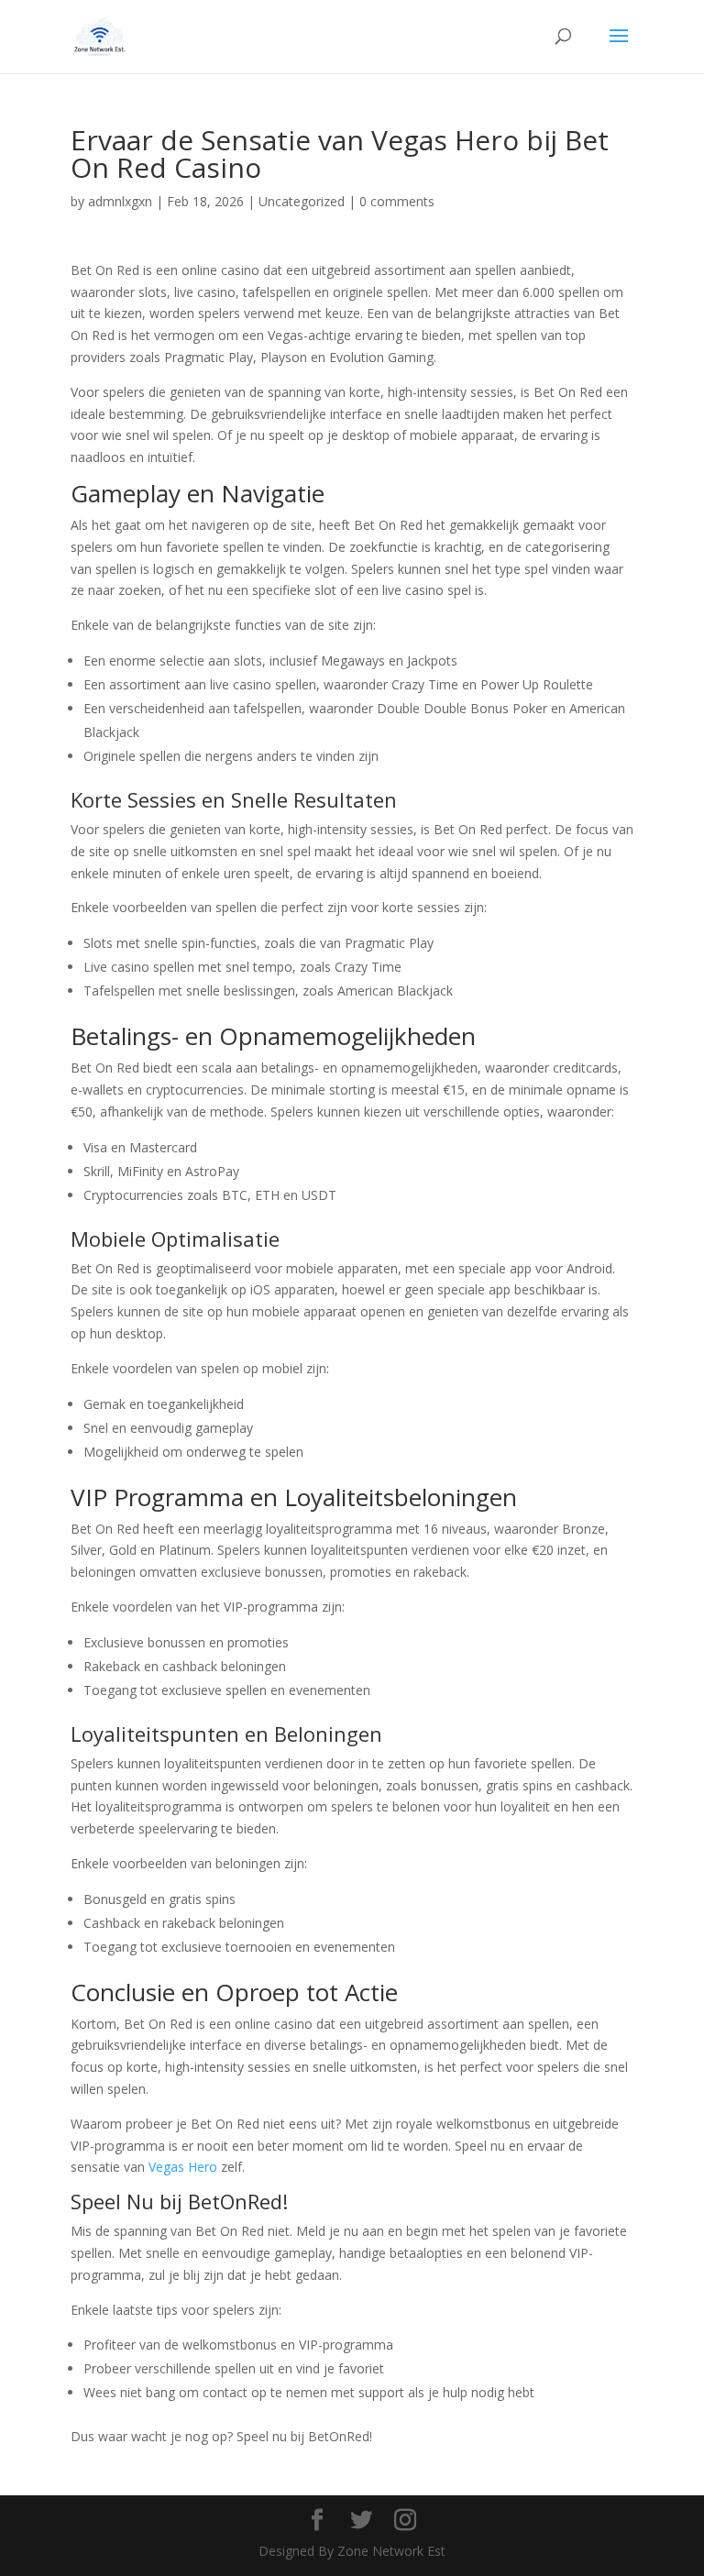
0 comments (397, 201)
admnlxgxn (120, 201)
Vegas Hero (183, 2167)
